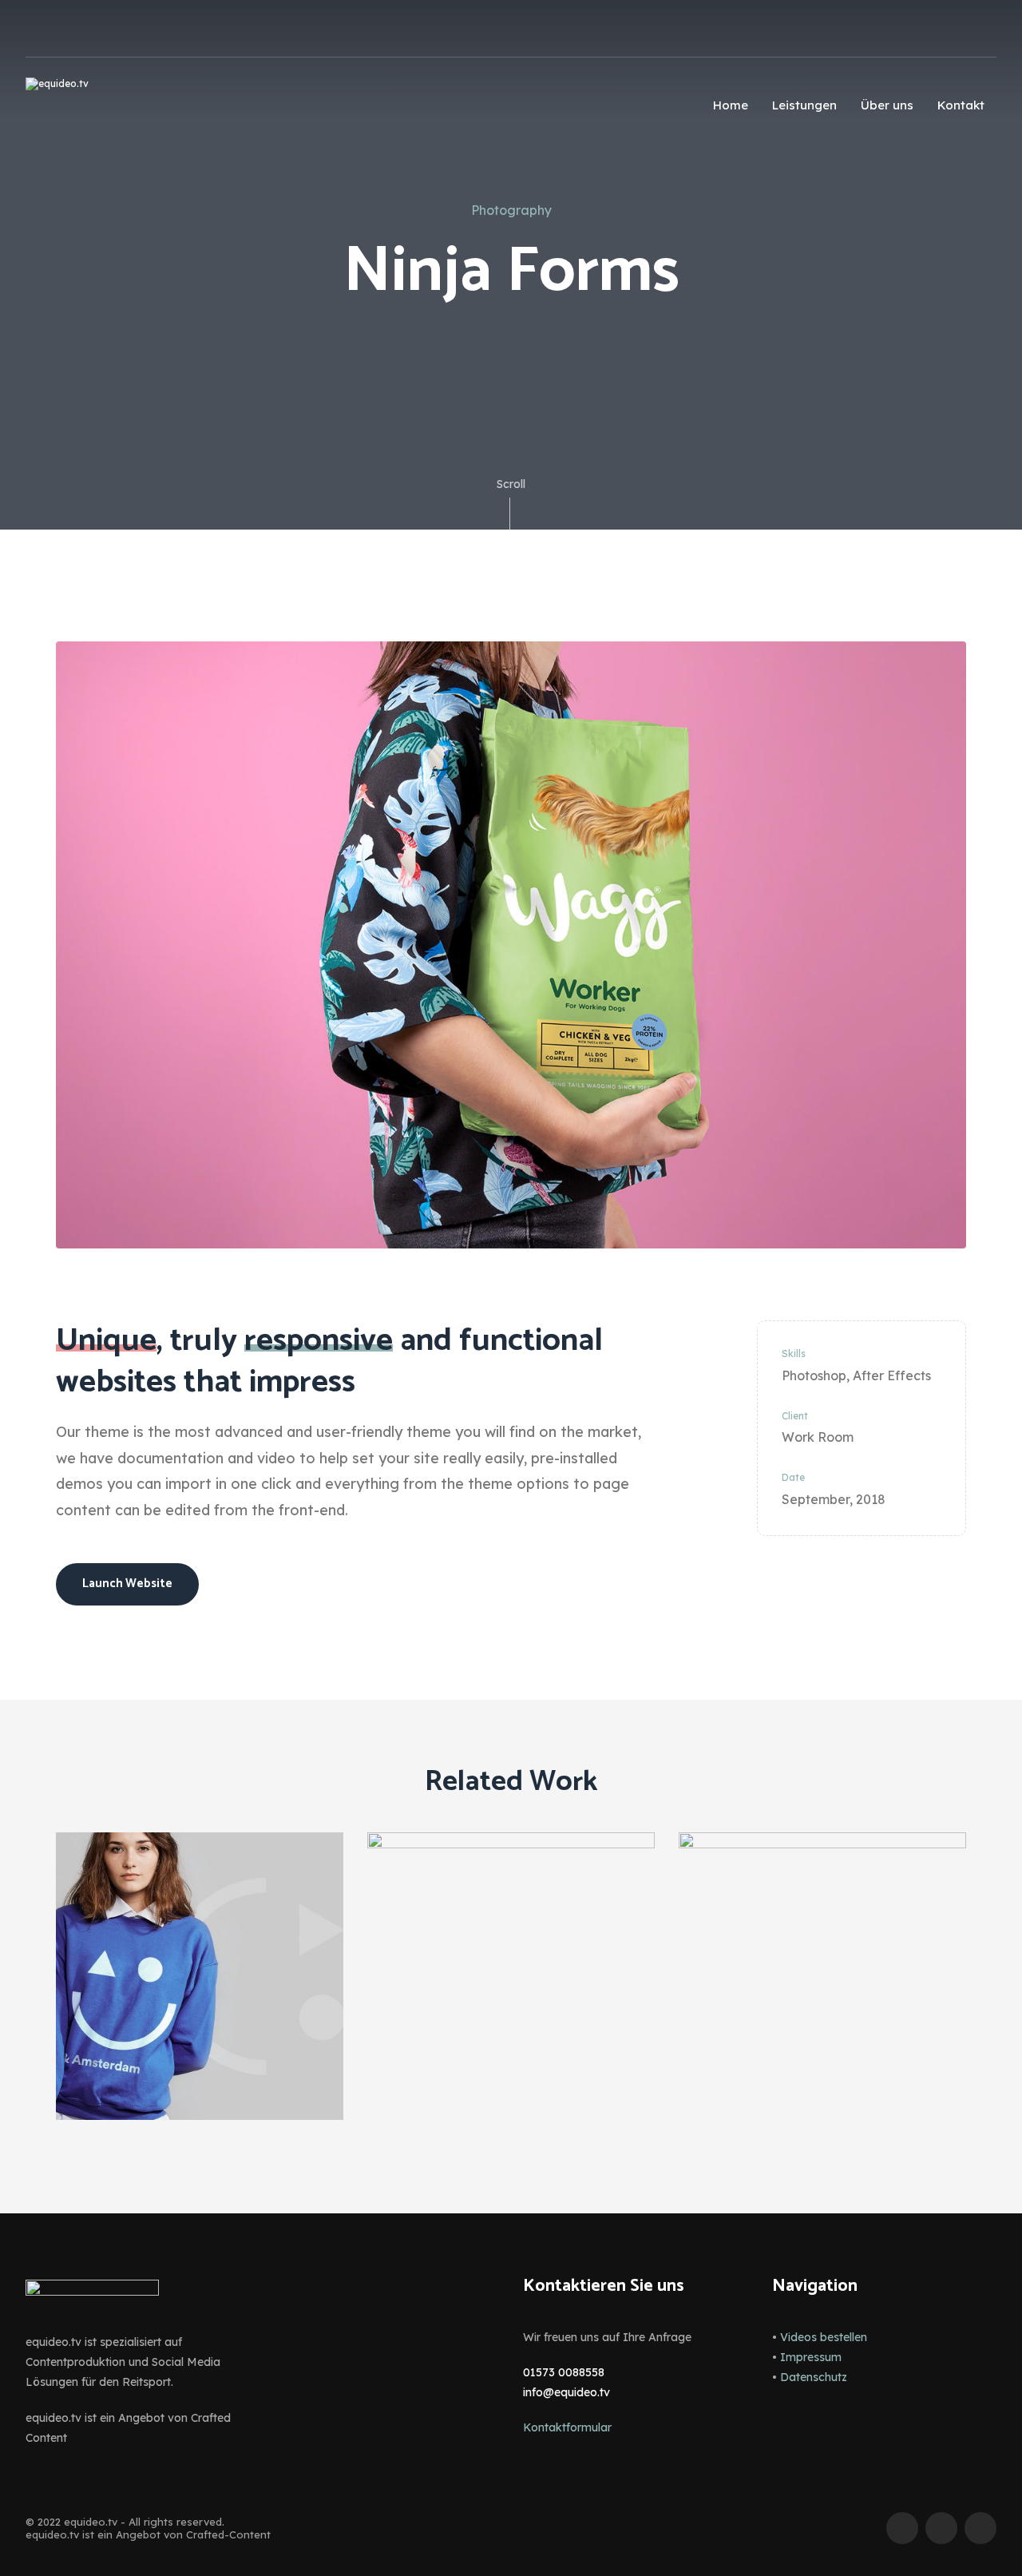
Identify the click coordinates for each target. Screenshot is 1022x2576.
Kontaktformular (567, 2427)
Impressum (811, 2357)
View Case (200, 1875)
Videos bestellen (824, 2337)
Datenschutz (814, 2377)
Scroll (511, 484)
